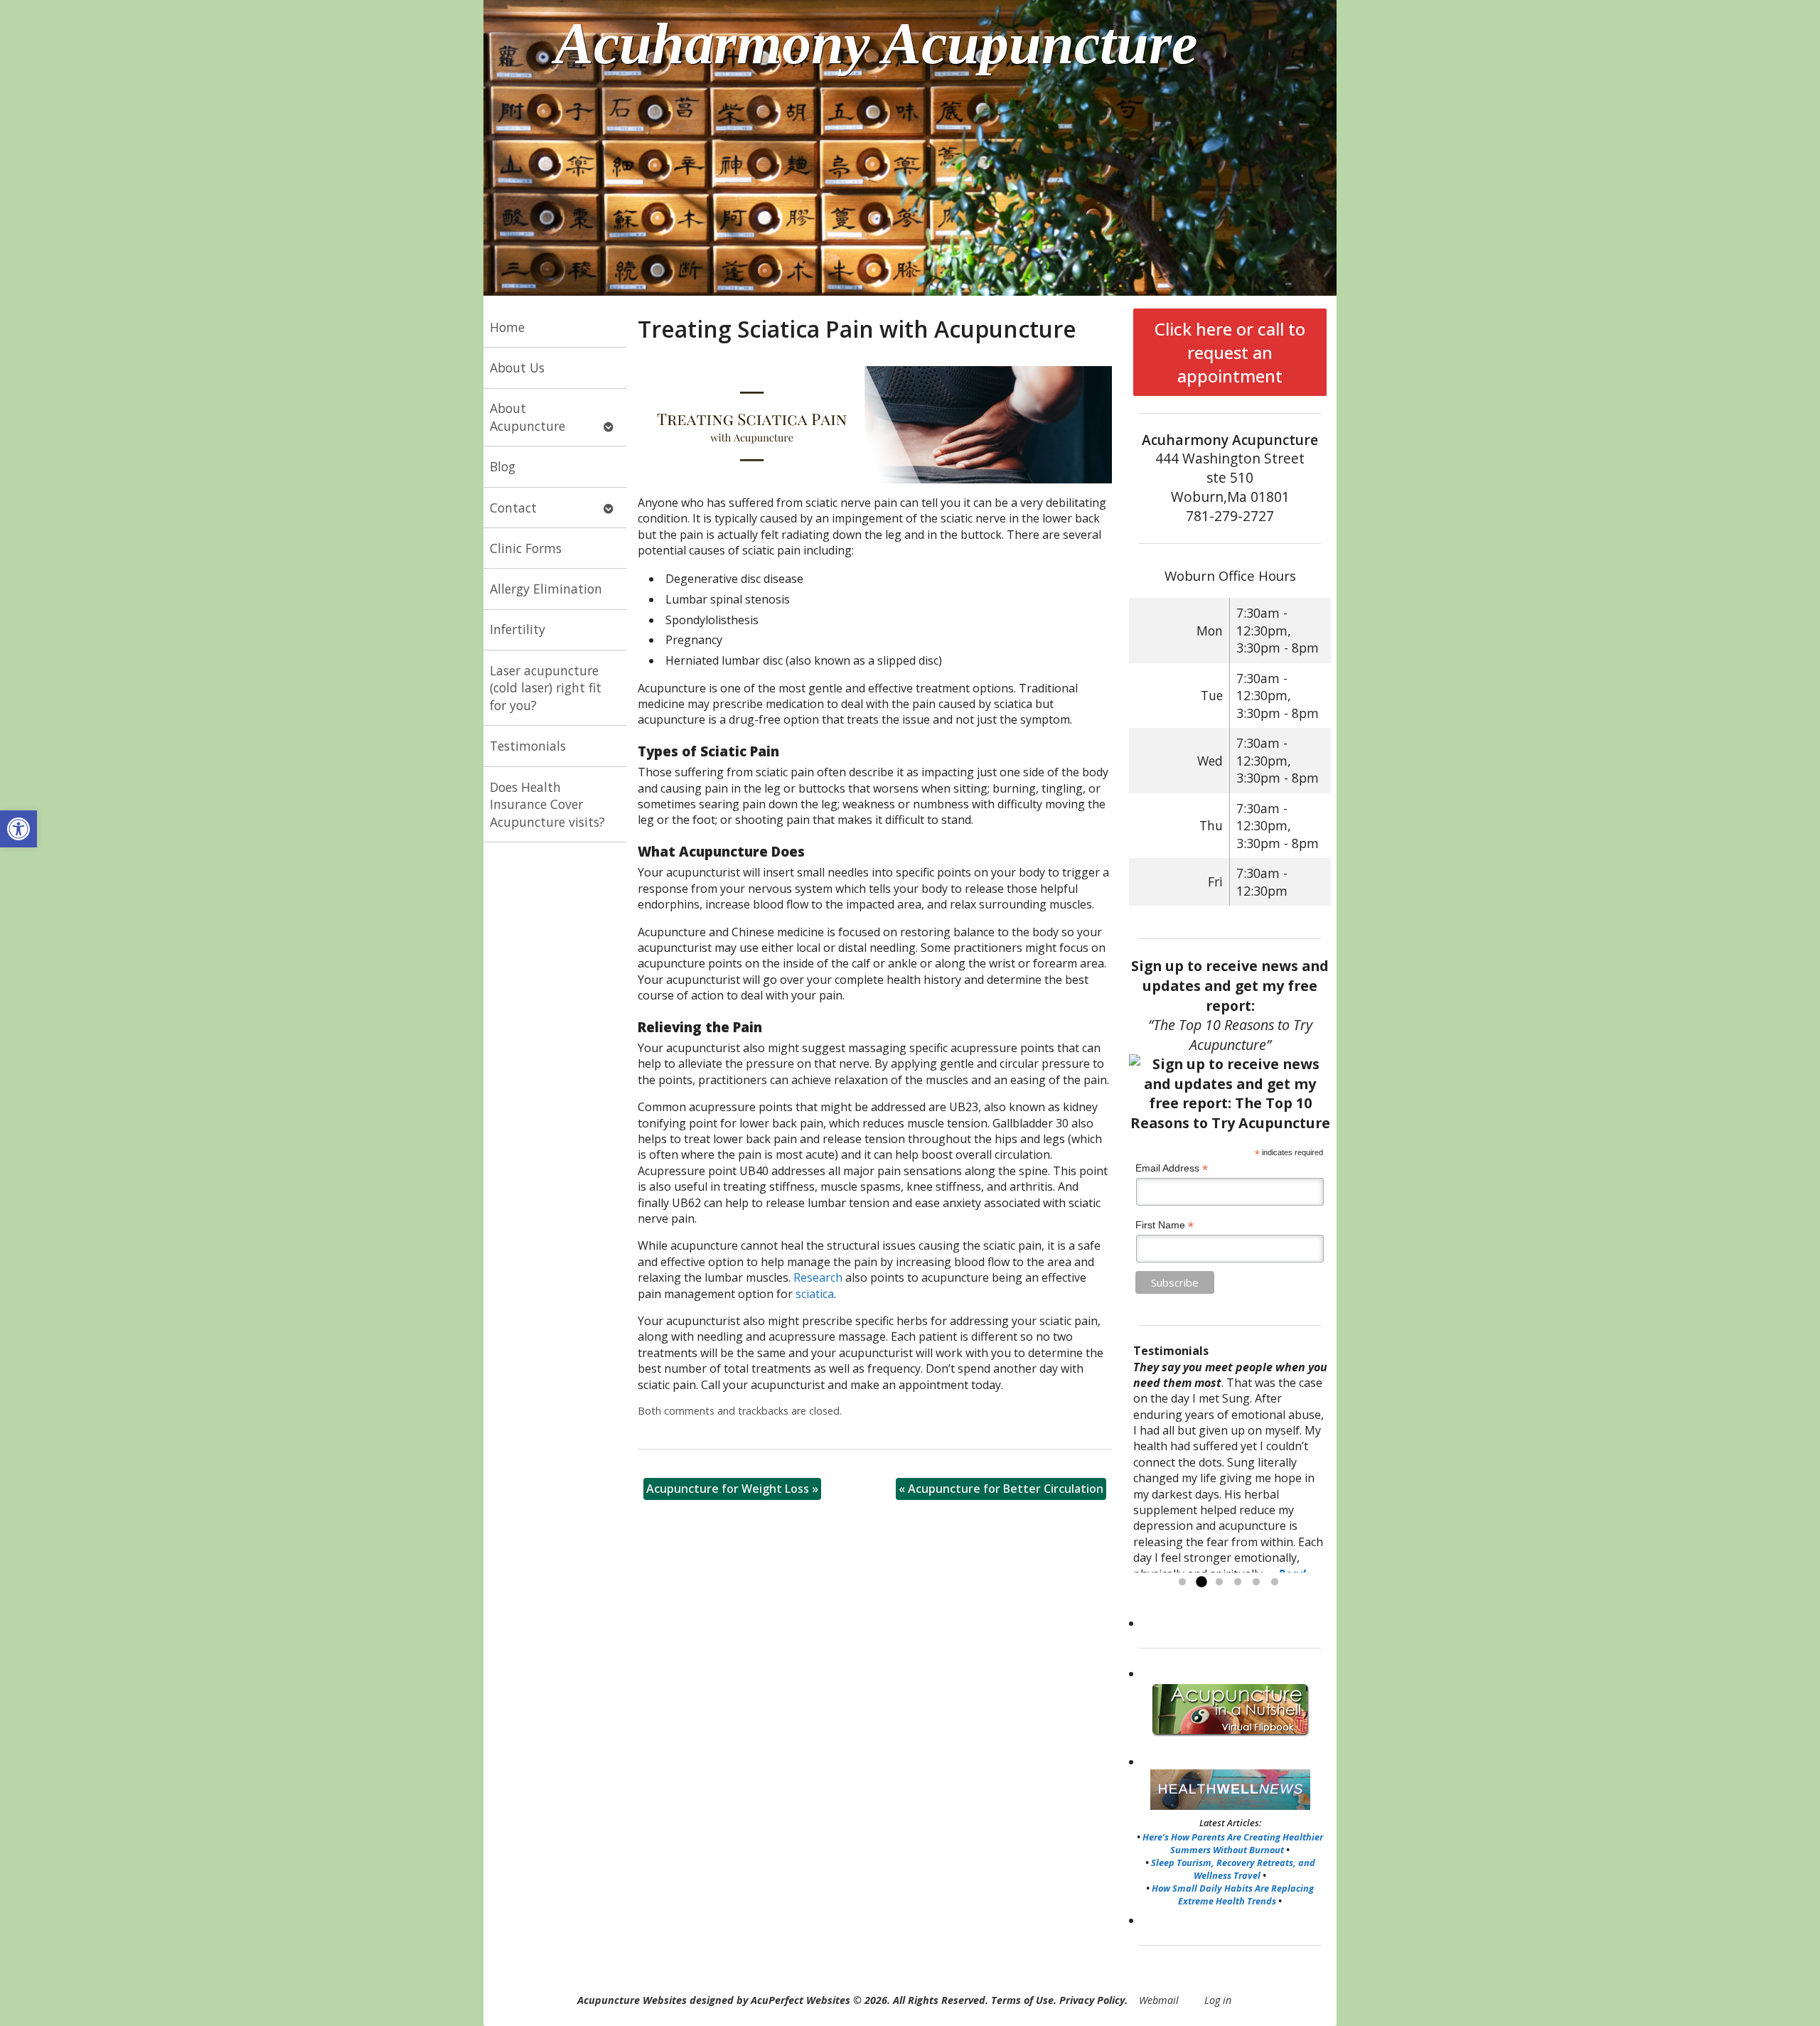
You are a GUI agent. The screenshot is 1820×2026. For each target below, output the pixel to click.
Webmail (1159, 2000)
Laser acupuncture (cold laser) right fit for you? (546, 688)
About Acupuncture (528, 417)
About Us (517, 368)
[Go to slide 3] (1219, 1582)
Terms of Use (1022, 2000)
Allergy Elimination (546, 589)
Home (507, 327)
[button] (18, 829)
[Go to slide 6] (1275, 1582)
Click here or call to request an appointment (1230, 352)
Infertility (518, 629)
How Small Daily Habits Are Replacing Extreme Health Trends (1233, 1894)
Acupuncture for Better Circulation (1001, 1489)
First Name (1165, 1225)
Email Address (1172, 1168)
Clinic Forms (526, 548)
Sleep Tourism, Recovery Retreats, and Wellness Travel (1233, 1869)
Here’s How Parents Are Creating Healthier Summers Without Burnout (1233, 1843)
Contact (513, 508)
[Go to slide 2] (1201, 1582)
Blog (503, 466)
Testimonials (528, 746)
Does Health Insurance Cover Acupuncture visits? (547, 804)
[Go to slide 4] (1238, 1582)
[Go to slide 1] (1182, 1582)
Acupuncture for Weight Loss (732, 1489)
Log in (1218, 2000)
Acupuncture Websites (632, 2000)
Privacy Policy (1092, 2000)
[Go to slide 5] (1256, 1582)
